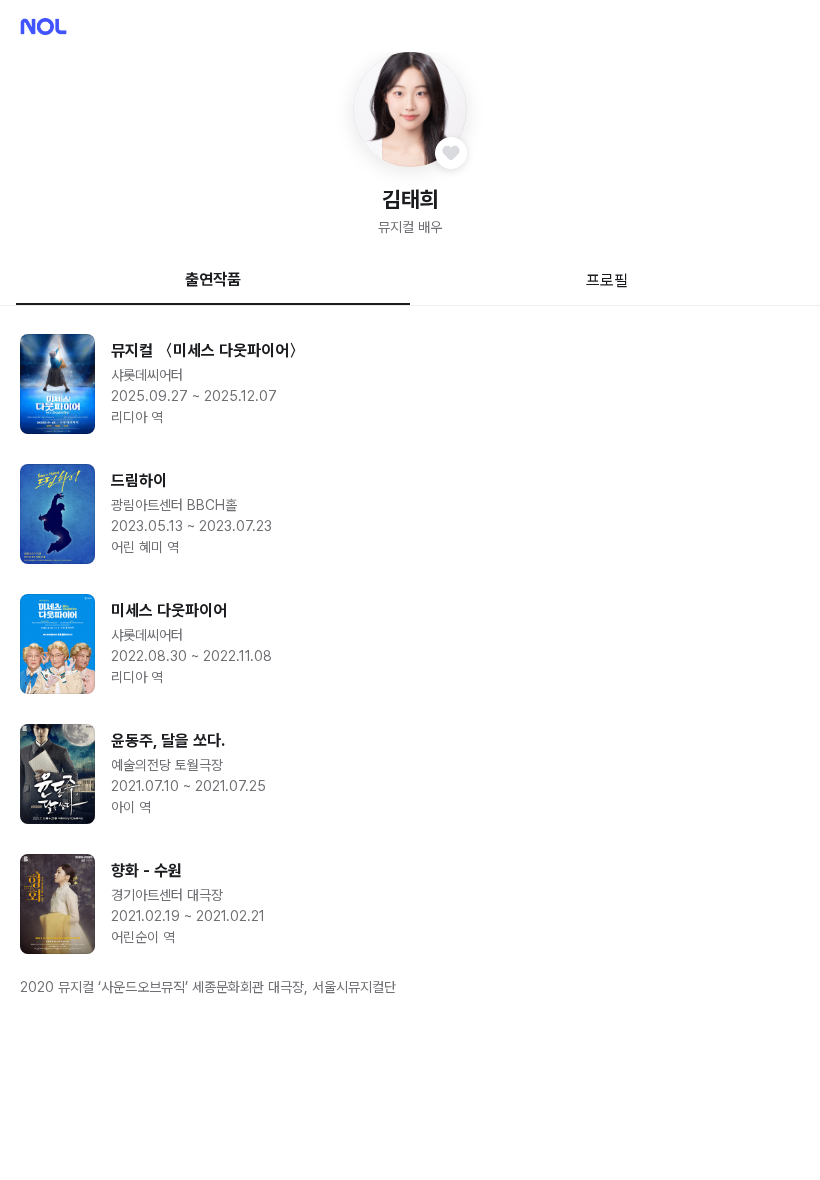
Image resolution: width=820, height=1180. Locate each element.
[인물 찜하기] (451, 153)
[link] (410, 384)
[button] (410, 109)
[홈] (43, 26)
